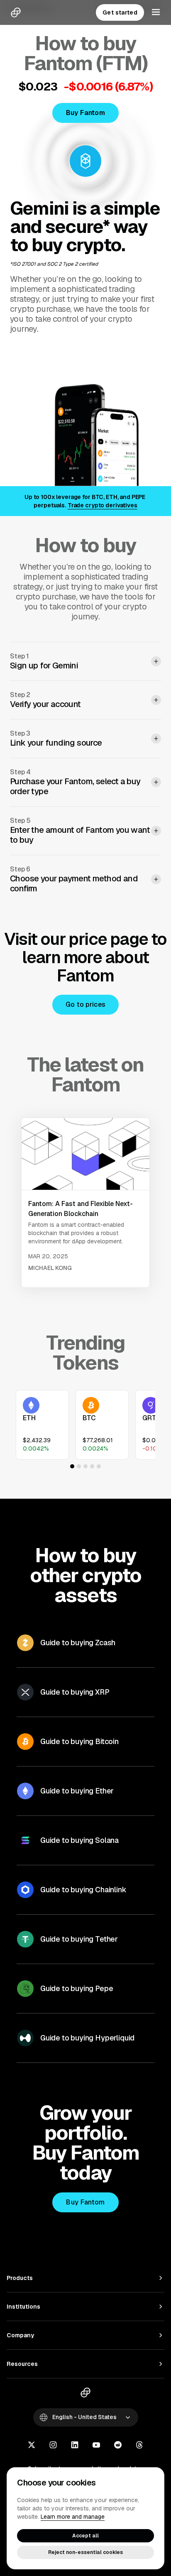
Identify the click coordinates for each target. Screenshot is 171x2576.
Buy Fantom (85, 2202)
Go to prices (86, 1004)
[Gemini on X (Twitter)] (32, 2446)
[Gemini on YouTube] (96, 2446)
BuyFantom (85, 113)
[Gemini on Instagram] (53, 2446)
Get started (120, 12)
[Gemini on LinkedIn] (75, 2446)
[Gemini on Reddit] (118, 2446)
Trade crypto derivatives (103, 505)
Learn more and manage (73, 2517)
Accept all (85, 2536)
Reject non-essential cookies (85, 2552)
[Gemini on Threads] (139, 2446)
